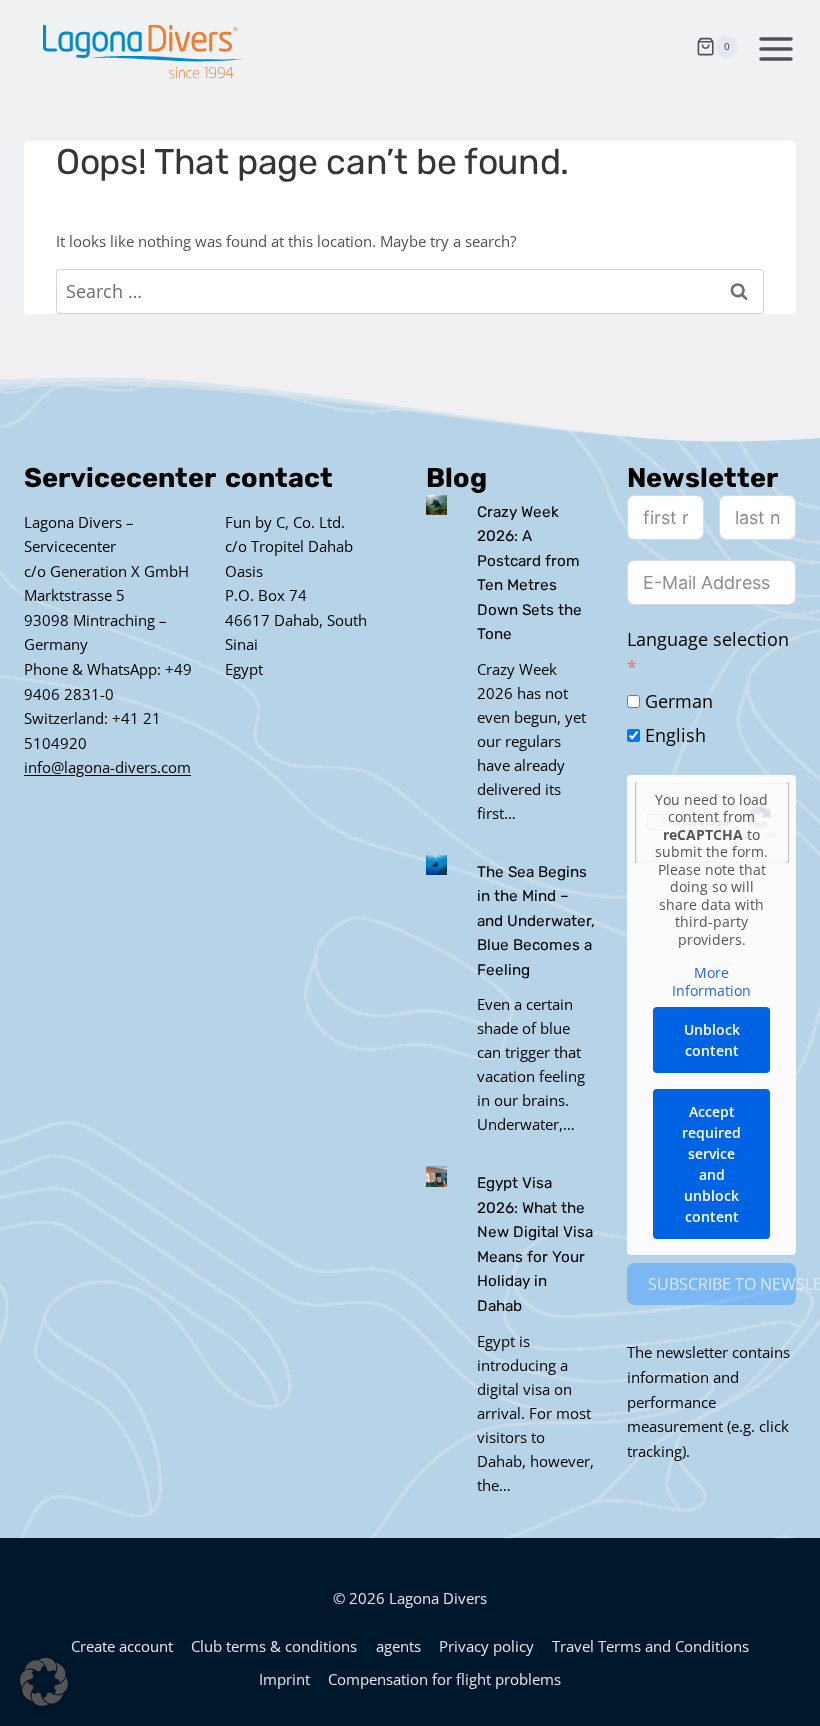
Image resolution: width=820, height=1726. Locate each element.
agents (398, 1646)
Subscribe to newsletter (722, 1284)
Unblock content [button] (712, 1040)
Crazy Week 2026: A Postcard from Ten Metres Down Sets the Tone (529, 573)
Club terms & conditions (274, 1646)
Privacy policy (486, 1646)
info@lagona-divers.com (107, 767)
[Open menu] (772, 46)
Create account (122, 1646)
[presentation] (436, 505)
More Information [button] (711, 981)
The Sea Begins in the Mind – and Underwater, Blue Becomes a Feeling (536, 921)
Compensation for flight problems (444, 1679)
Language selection (708, 639)
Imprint (284, 1679)
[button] (44, 1682)
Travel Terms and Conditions (650, 1646)
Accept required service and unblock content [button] (711, 1164)
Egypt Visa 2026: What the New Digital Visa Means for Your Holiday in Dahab (535, 1244)
